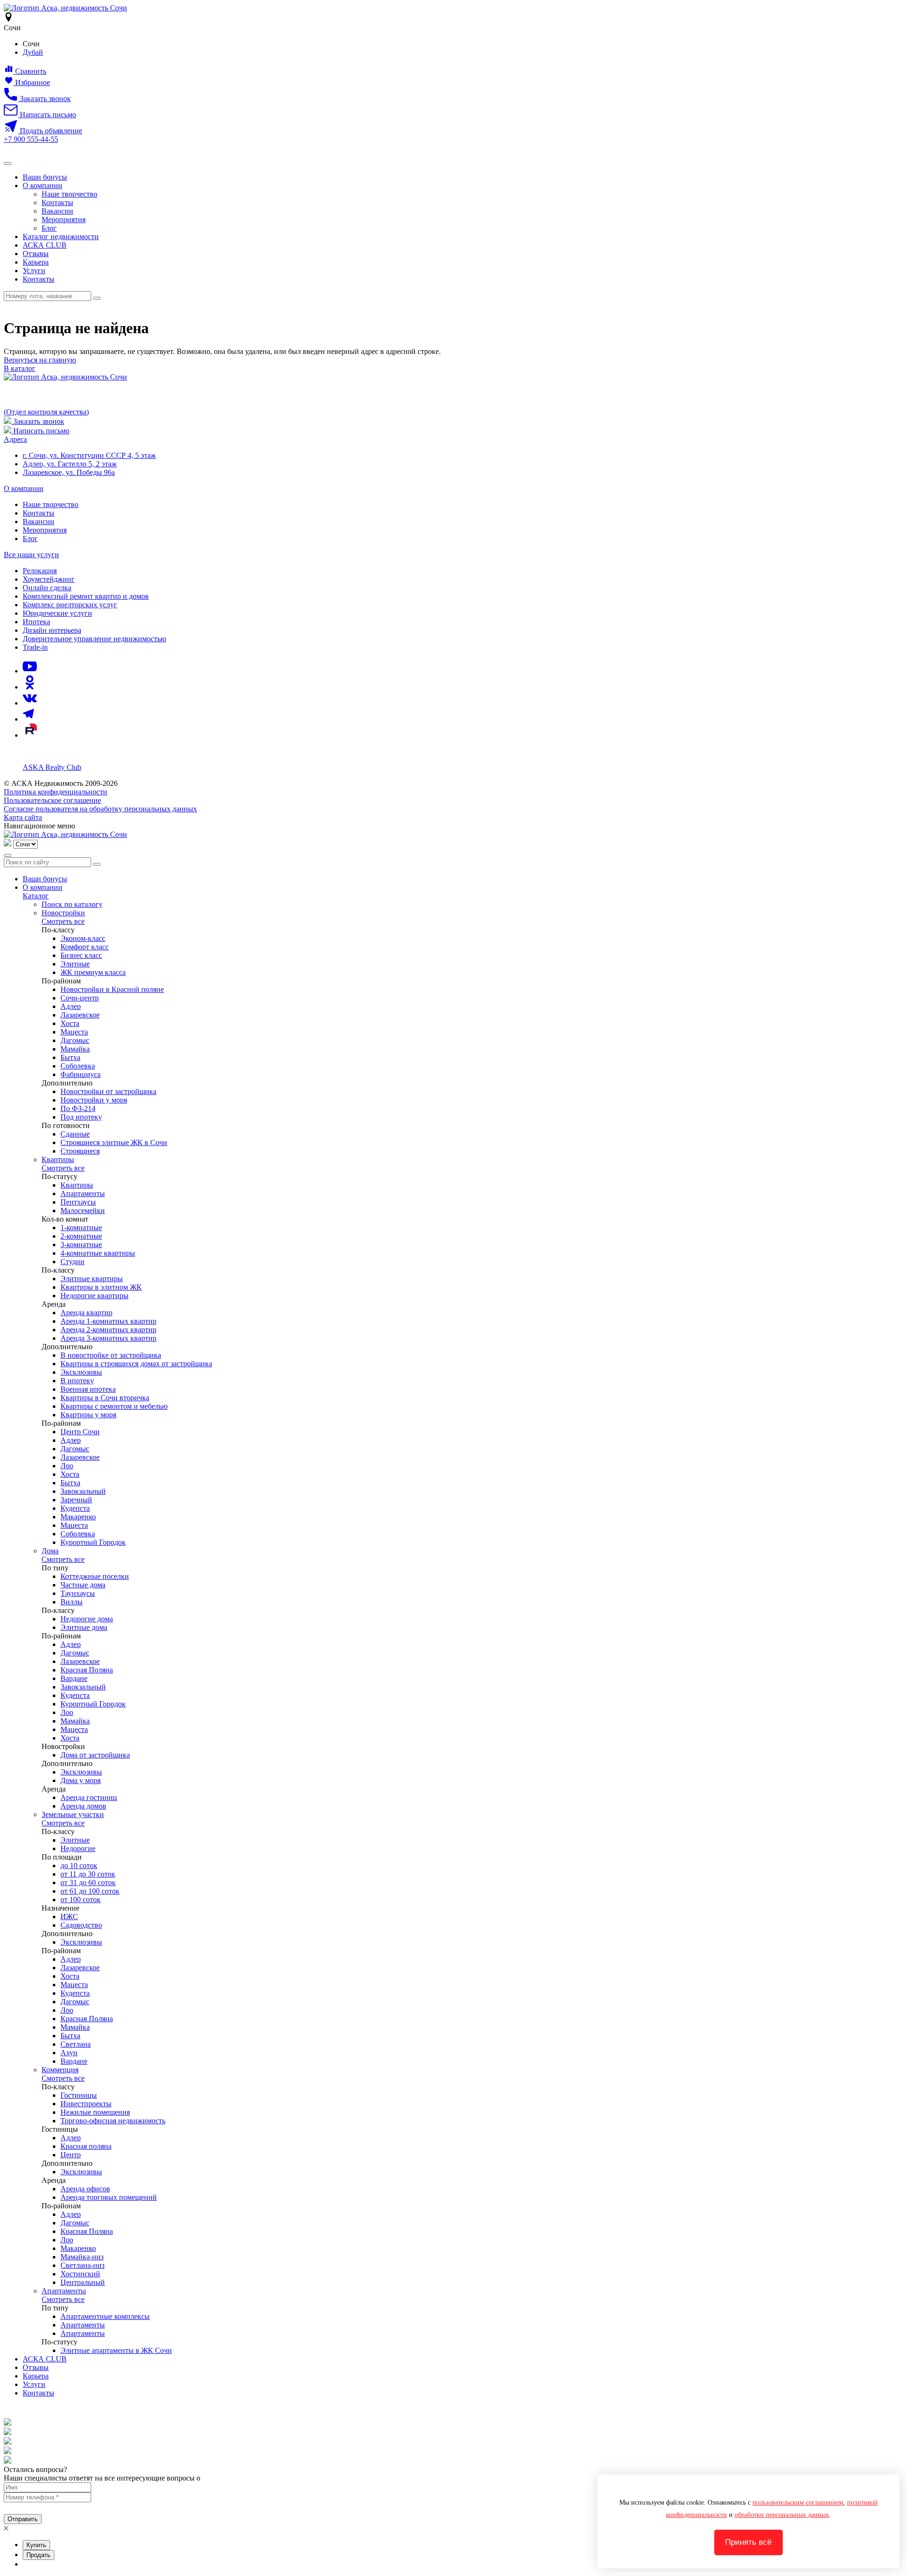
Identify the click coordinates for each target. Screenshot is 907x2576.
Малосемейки (83, 1210)
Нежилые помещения (95, 2112)
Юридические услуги (57, 613)
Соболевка (78, 1066)
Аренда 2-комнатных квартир (108, 1330)
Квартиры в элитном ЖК (101, 1287)
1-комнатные (81, 1228)
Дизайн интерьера (52, 630)
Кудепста (75, 1508)
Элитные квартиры (92, 1279)
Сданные (75, 1134)
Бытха (70, 1057)
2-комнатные (81, 1236)
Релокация (40, 571)
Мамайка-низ (82, 2257)
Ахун (69, 2053)
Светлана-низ (82, 2265)
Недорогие (78, 1848)
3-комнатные (81, 1245)
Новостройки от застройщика (108, 1091)
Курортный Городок (93, 1542)
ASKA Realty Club (52, 767)
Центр (71, 2155)
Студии (73, 1262)
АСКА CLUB (45, 245)
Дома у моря (81, 1780)
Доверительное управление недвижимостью (94, 639)
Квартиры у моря (88, 1415)
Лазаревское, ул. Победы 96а (69, 472)
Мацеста (74, 1032)
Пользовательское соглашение (52, 800)
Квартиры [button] (58, 1159)
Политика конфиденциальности (56, 792)
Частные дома (83, 1585)
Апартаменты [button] (64, 2291)
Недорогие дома (87, 1619)
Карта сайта (23, 817)
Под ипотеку (81, 1117)
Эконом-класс (83, 938)
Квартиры (77, 1185)
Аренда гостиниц (89, 1797)
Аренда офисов (85, 2189)
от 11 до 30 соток (88, 1874)
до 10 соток (79, 1865)
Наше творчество (69, 194)
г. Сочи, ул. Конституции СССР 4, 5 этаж (89, 455)
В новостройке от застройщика (111, 1355)
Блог (49, 228)
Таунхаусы (78, 1593)
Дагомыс (75, 1040)
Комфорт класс (85, 947)
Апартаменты (83, 1193)
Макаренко (78, 1517)
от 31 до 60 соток (88, 1882)
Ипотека (36, 622)
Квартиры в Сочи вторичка (105, 1398)
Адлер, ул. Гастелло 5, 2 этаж (70, 464)
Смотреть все (63, 921)
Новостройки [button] (63, 913)
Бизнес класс (81, 955)
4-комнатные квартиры (98, 1253)
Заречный (76, 1500)
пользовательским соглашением (798, 2503)
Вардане (74, 1678)
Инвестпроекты (86, 2104)
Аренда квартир (86, 1313)
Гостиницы (79, 2095)
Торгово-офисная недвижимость (113, 2121)
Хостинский (80, 2274)
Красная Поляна (87, 1670)
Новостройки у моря (94, 1100)
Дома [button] (50, 1551)
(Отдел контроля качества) (46, 412)
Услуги (34, 271)
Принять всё (748, 2542)
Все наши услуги (31, 555)
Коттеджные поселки (95, 1576)
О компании (43, 185)
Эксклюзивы (81, 1372)
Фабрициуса (81, 1074)
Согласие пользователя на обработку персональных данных (100, 809)
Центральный (83, 2282)
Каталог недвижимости (61, 237)
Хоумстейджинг (49, 579)
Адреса (15, 439)
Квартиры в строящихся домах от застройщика (136, 1364)
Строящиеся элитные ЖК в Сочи (114, 1142)
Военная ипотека (88, 1389)
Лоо (67, 1466)
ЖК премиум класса (93, 972)
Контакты (57, 202)
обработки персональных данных (782, 2515)
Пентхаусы (78, 1202)
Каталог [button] (36, 896)
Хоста (70, 1023)
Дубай (33, 52)
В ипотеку (77, 1381)
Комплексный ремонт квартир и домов (86, 596)
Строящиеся (80, 1151)
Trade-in (35, 647)
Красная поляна (86, 2146)
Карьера (36, 262)
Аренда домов (83, 1806)
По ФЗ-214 (78, 1108)
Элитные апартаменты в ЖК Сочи (116, 2350)
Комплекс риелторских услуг (70, 605)
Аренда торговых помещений (109, 2197)
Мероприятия (64, 220)
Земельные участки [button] (73, 1814)
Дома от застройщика (95, 1755)
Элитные (75, 964)
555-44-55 (31, 139)
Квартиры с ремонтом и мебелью (114, 1406)
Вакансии (57, 211)
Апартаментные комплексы (105, 2316)
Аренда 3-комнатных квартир (108, 1338)
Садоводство (81, 1925)
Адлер (71, 1006)
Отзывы (36, 254)
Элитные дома (84, 1627)
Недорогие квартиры (94, 1296)
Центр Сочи (80, 1432)
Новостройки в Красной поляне (112, 989)
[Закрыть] (8, 855)
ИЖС (69, 1917)
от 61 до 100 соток (90, 1891)
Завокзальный (83, 1491)
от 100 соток (81, 1900)
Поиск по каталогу (72, 904)
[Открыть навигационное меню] (8, 164)
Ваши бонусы (45, 177)
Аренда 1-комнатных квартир (108, 1321)
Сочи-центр (80, 998)
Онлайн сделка (47, 588)
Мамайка (75, 1049)
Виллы (72, 1602)
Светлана (76, 2044)
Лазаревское (80, 1015)
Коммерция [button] (60, 2070)
